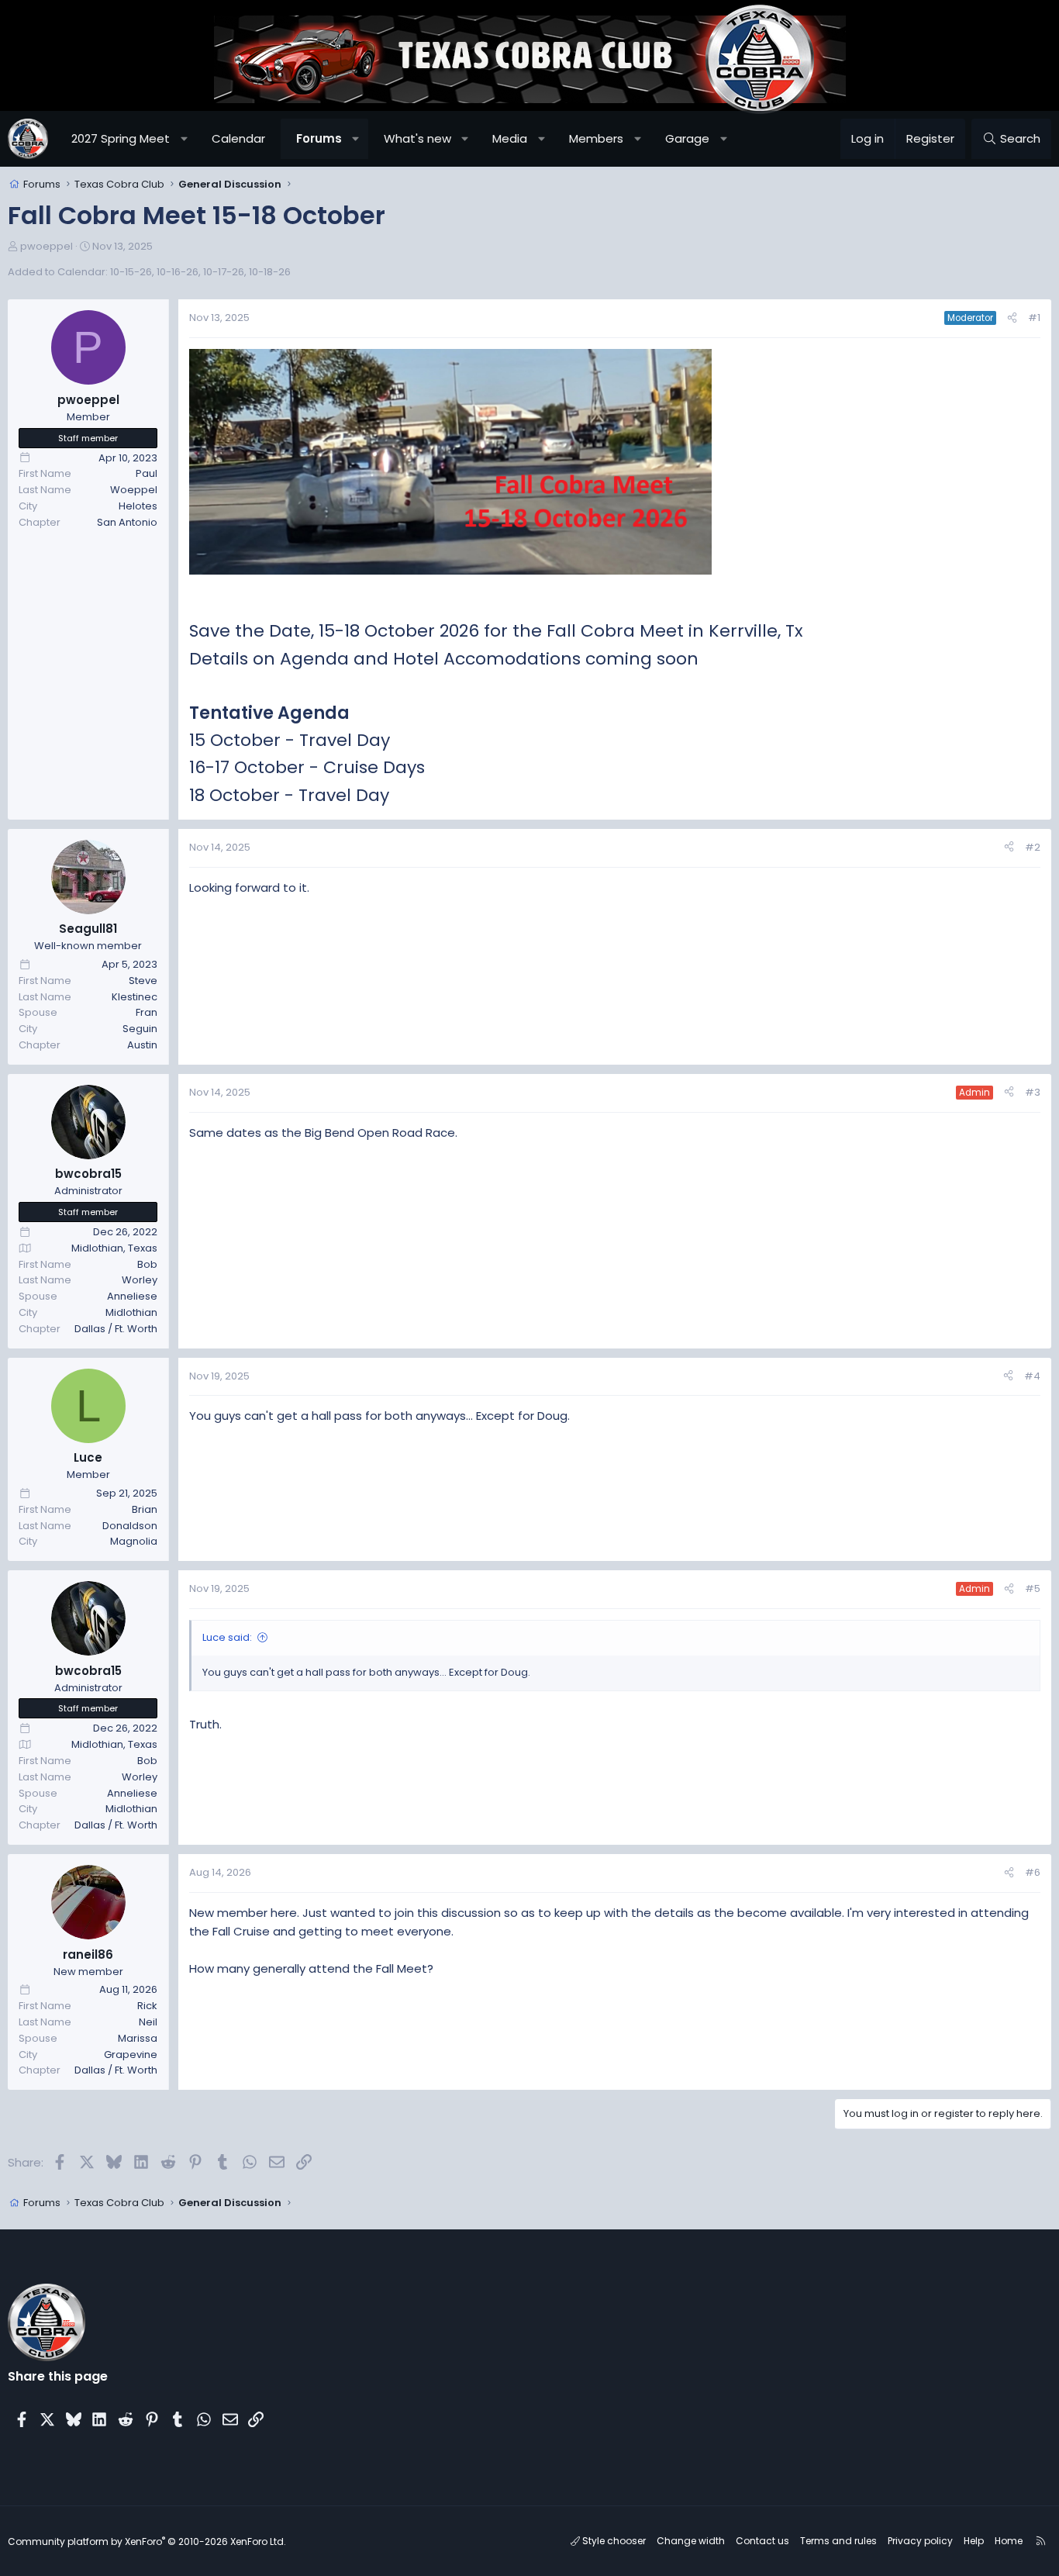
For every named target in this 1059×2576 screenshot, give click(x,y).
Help (974, 2541)
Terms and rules (838, 2541)
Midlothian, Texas (114, 1248)
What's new (417, 138)
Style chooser (613, 2541)
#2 (1033, 847)
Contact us (762, 2541)
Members (596, 138)
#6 (1033, 1872)
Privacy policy (920, 2541)
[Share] (1012, 318)
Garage (687, 138)
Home (1009, 2541)
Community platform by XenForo (147, 2541)
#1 (1034, 318)
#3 (1033, 1092)
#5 (1033, 1588)
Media (510, 138)
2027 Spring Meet (121, 138)
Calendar (238, 138)
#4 (1032, 1376)
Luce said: (227, 1637)
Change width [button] (691, 2541)
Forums (319, 138)
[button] (184, 139)
